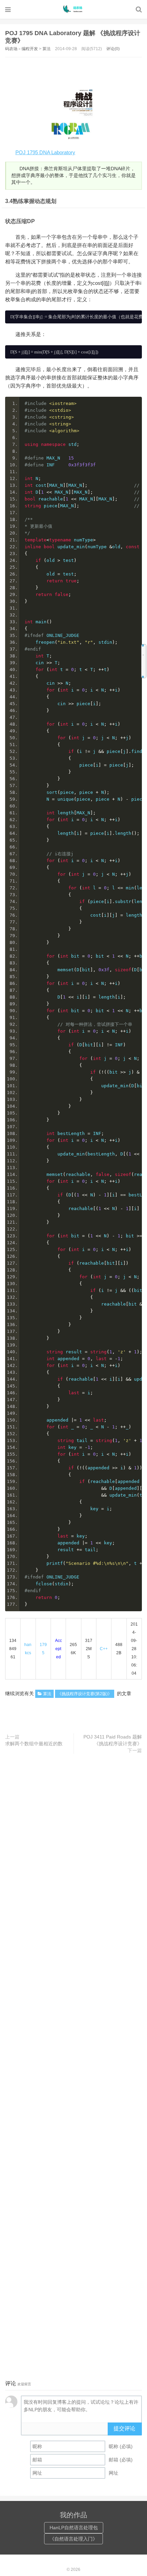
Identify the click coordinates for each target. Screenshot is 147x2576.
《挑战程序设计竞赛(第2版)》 (85, 1694)
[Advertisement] (76, 69)
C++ (104, 1649)
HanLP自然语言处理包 (74, 2528)
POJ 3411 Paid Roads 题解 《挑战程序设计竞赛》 (113, 1740)
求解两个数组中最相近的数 (34, 1744)
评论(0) (113, 49)
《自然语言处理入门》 (73, 2539)
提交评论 (124, 2428)
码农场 (73, 9)
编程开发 (30, 49)
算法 (46, 49)
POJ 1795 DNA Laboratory (45, 152)
